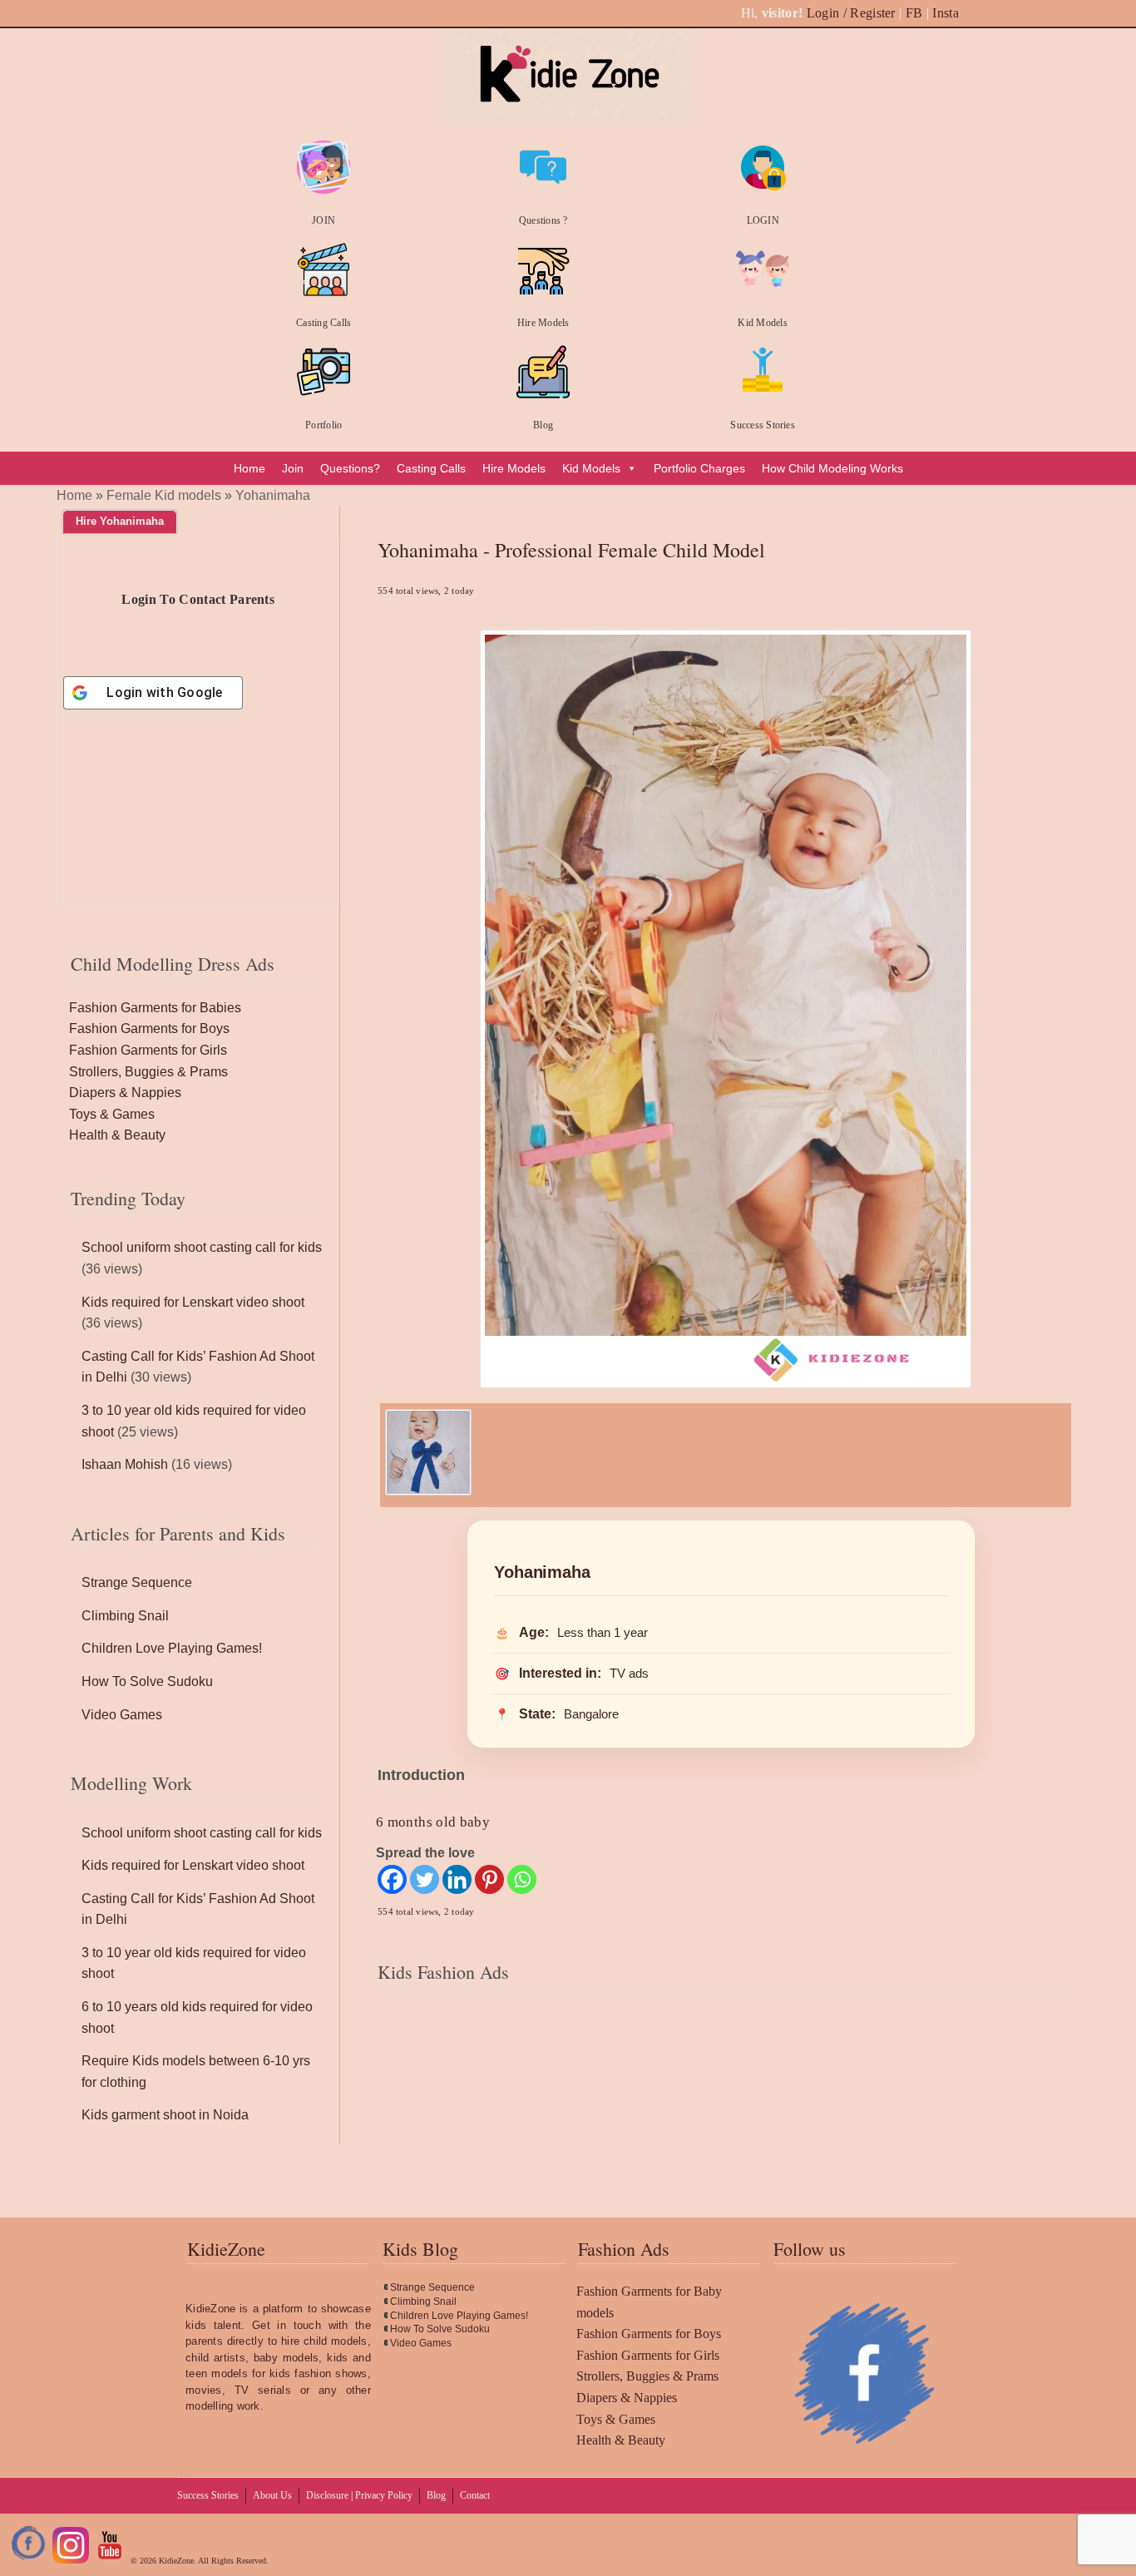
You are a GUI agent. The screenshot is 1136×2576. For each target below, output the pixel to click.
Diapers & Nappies (125, 1093)
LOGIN (763, 220)
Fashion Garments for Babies (155, 1008)
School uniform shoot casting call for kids (202, 1247)
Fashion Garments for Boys (149, 1028)
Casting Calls (324, 323)
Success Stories (763, 425)
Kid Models (762, 323)
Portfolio (324, 425)
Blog (543, 425)
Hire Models (543, 323)
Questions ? (543, 220)
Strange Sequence (137, 1582)
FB (914, 13)
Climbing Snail (125, 1616)
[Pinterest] (489, 1879)
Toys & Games (112, 1114)
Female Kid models (164, 495)
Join (293, 468)
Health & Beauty (117, 1135)
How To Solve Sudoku (147, 1681)
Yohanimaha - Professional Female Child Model (571, 550)
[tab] (120, 522)
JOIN (324, 220)
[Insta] (71, 2561)
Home (249, 468)
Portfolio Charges (699, 468)
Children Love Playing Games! (172, 1648)
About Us (272, 2495)
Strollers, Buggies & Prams (148, 1072)
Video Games (122, 1715)
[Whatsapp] (522, 1879)
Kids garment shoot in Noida (165, 2115)
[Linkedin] (457, 1879)
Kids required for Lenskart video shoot (193, 1302)
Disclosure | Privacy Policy (359, 2495)
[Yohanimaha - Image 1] (428, 1491)
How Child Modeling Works (832, 468)
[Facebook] (392, 1879)
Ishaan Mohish (125, 1464)
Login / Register (851, 13)
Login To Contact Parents (198, 599)
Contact (475, 2495)
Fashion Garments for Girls (148, 1050)
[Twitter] (425, 1879)
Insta (946, 13)
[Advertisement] (721, 2105)
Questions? (350, 468)
